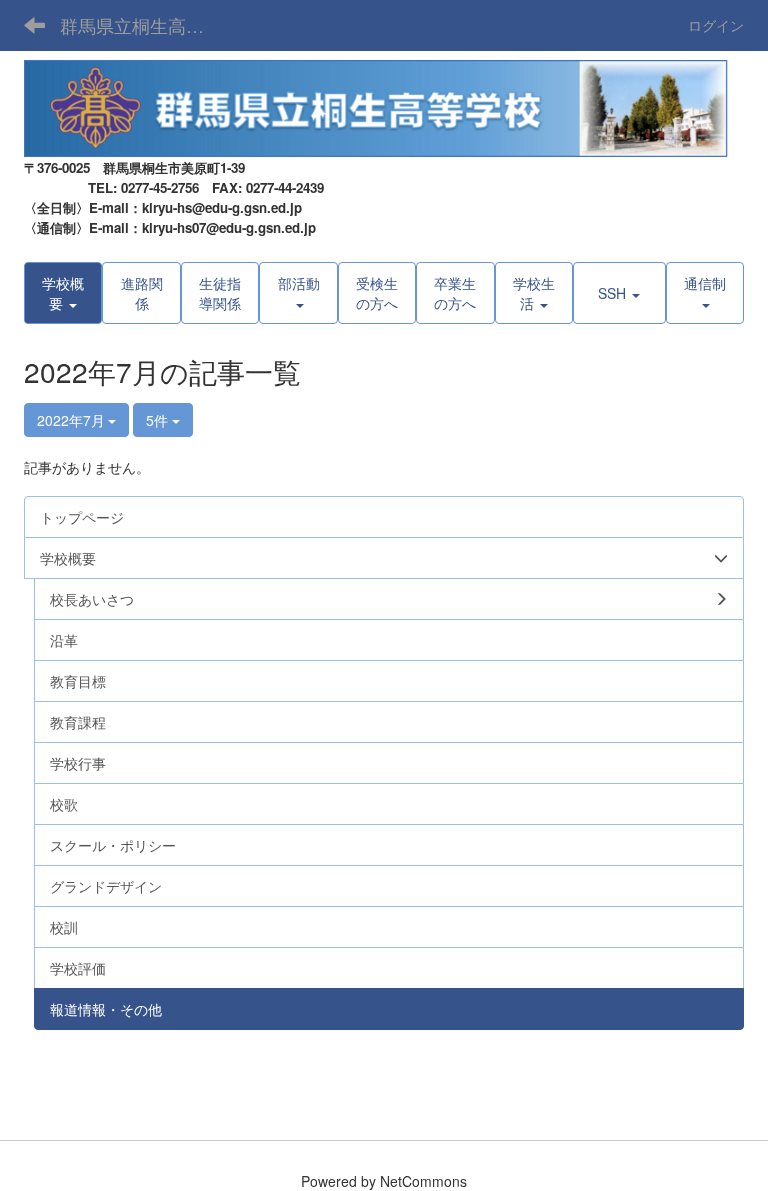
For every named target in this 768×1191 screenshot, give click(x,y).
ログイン (716, 25)
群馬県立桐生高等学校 (144, 25)
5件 (159, 420)
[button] (63, 293)
